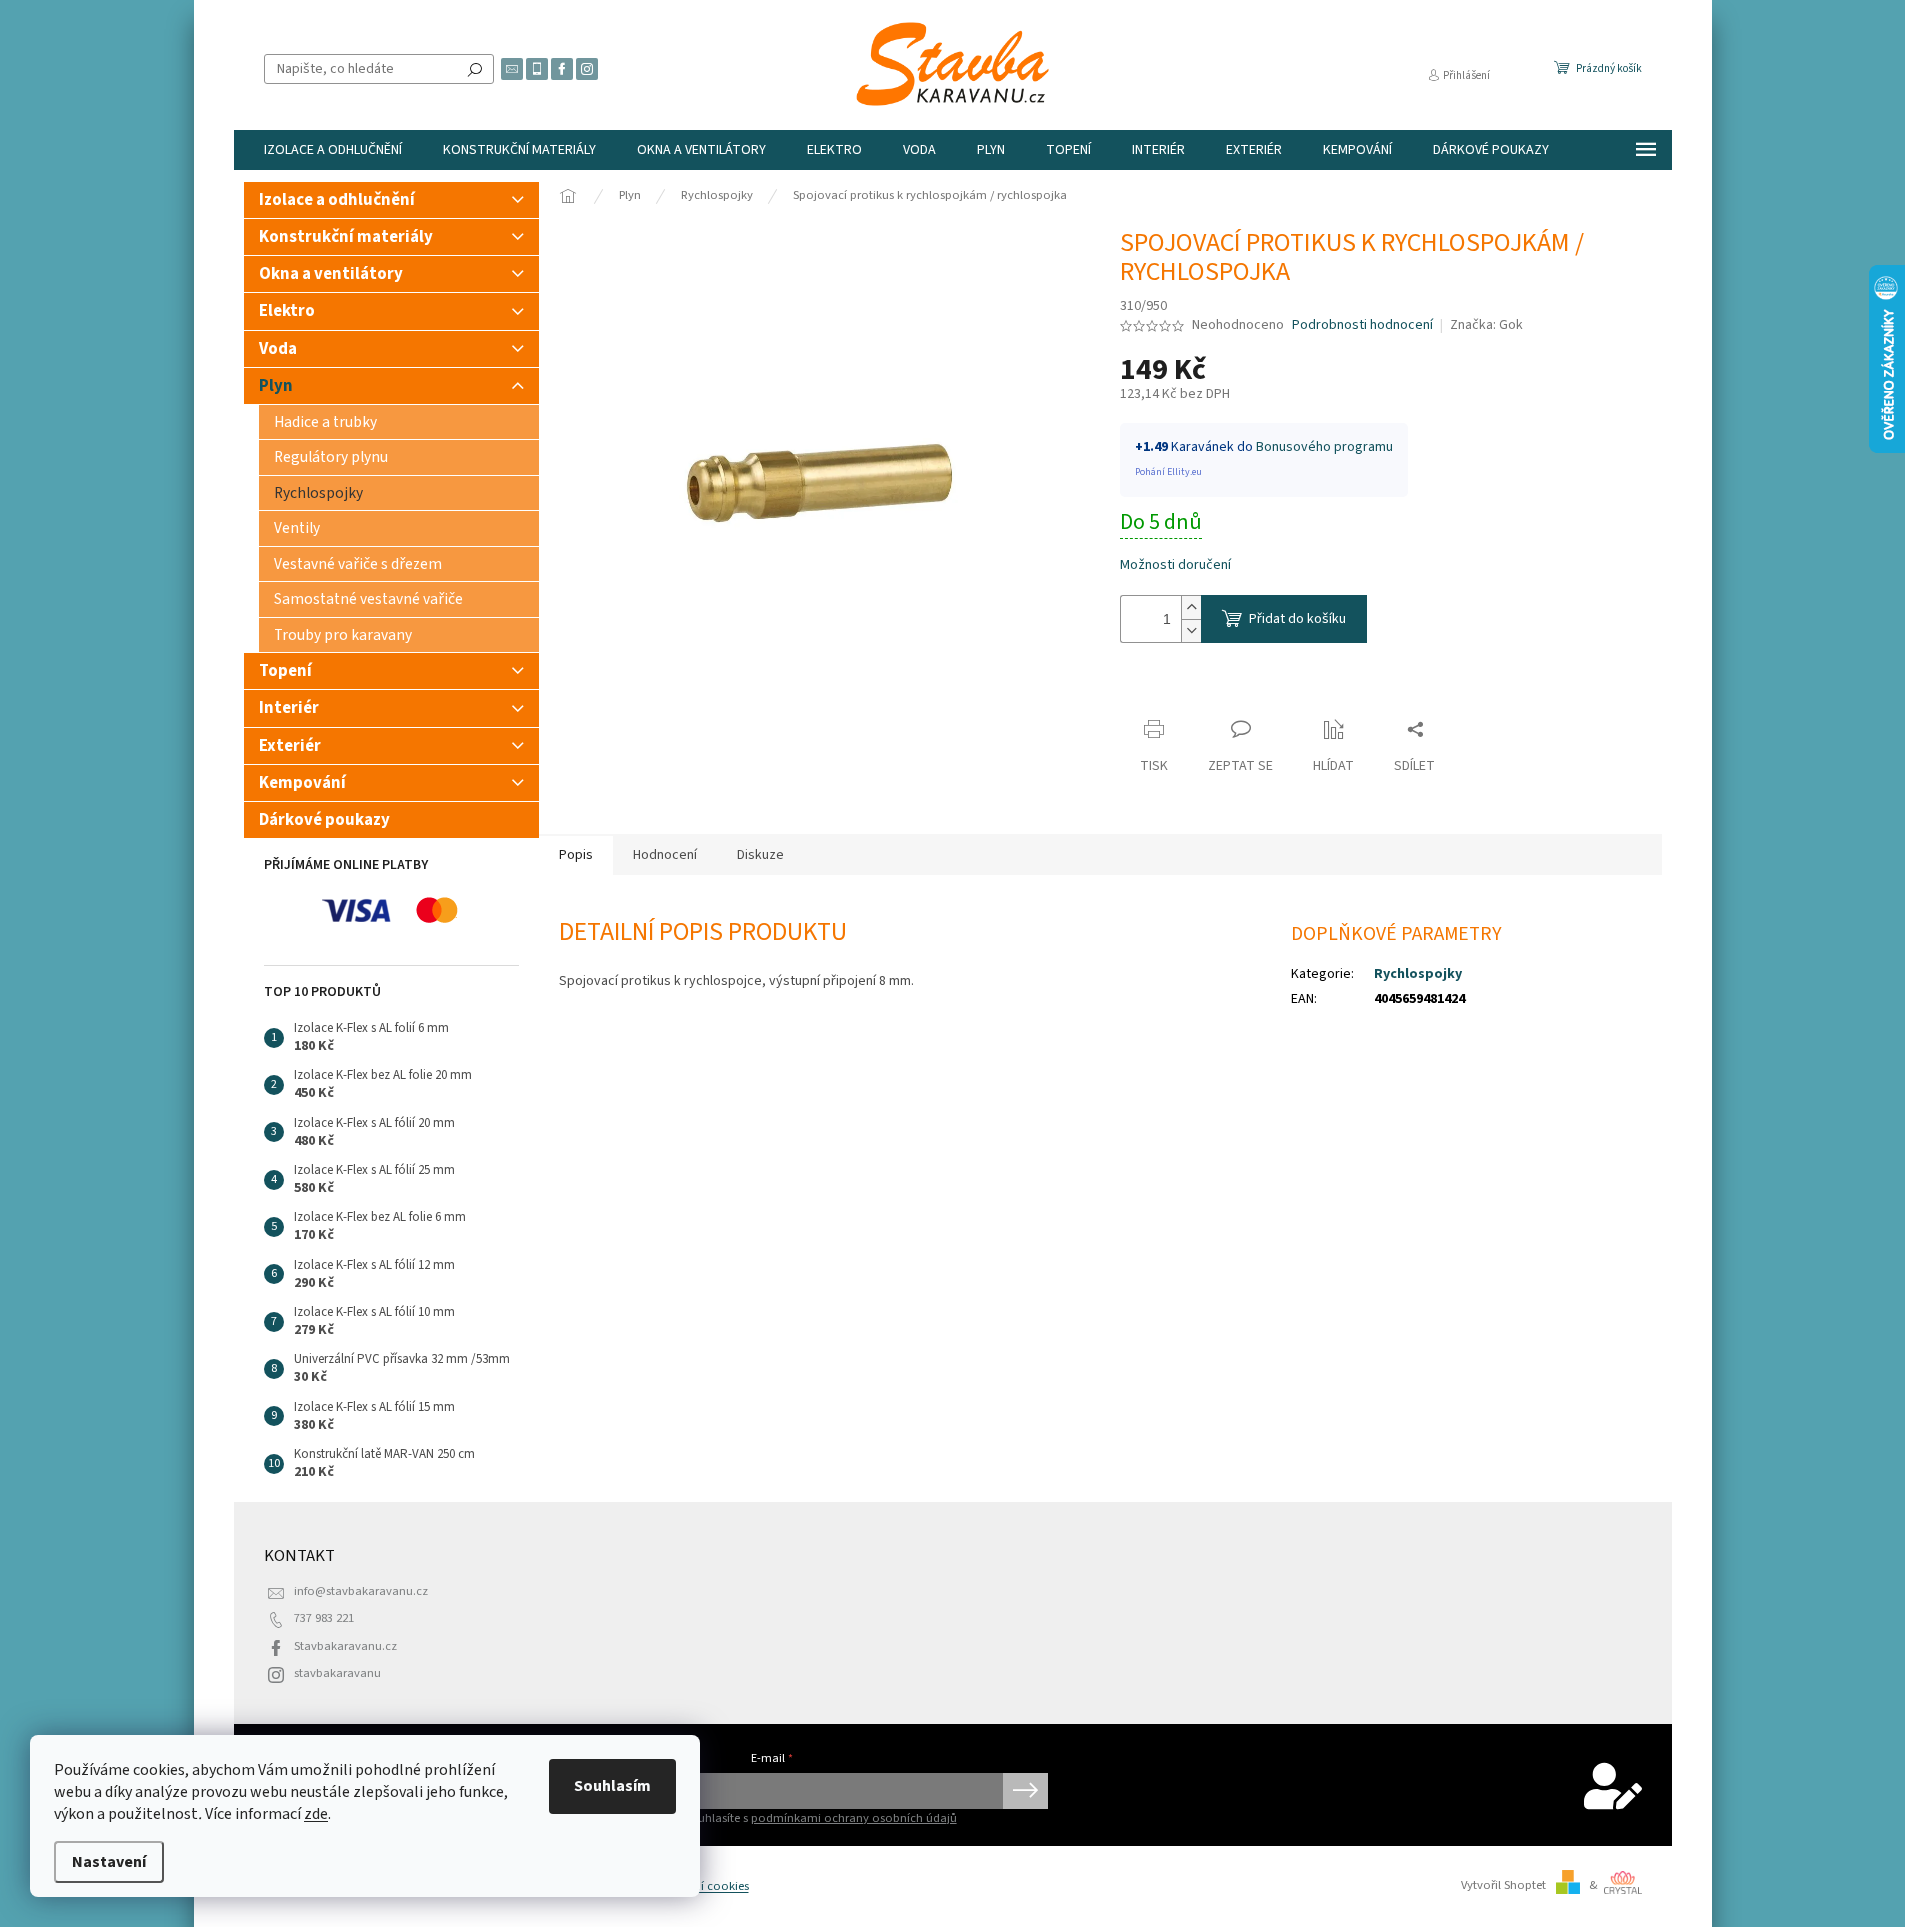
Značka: (1486, 325)
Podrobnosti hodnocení (1362, 325)
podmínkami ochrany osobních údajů (854, 1818)
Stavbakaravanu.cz (345, 1646)
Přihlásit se (1025, 1791)
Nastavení (109, 1862)
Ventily (297, 528)
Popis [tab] (576, 855)
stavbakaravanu (337, 1673)
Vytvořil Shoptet (1503, 1885)
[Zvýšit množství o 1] (1191, 607)
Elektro (287, 311)
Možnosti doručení (1175, 565)
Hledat (475, 69)
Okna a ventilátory (331, 274)
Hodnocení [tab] (665, 855)
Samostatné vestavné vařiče (368, 599)
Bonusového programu (1324, 447)
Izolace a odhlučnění (337, 200)
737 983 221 (324, 1618)
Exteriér (290, 746)
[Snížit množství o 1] (1191, 630)
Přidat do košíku (1297, 619)
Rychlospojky (318, 493)
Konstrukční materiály (346, 237)
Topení (285, 671)
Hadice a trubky (325, 422)
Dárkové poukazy (324, 820)
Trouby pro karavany (343, 635)
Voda (278, 349)
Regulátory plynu (331, 457)
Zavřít (1155, 690)
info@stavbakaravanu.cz (361, 1591)
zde (316, 1814)
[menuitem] (333, 150)
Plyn (276, 386)
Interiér (289, 708)
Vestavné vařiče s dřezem (358, 564)
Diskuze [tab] (760, 855)
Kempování (302, 783)
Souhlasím (612, 1786)
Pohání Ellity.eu (1168, 472)
